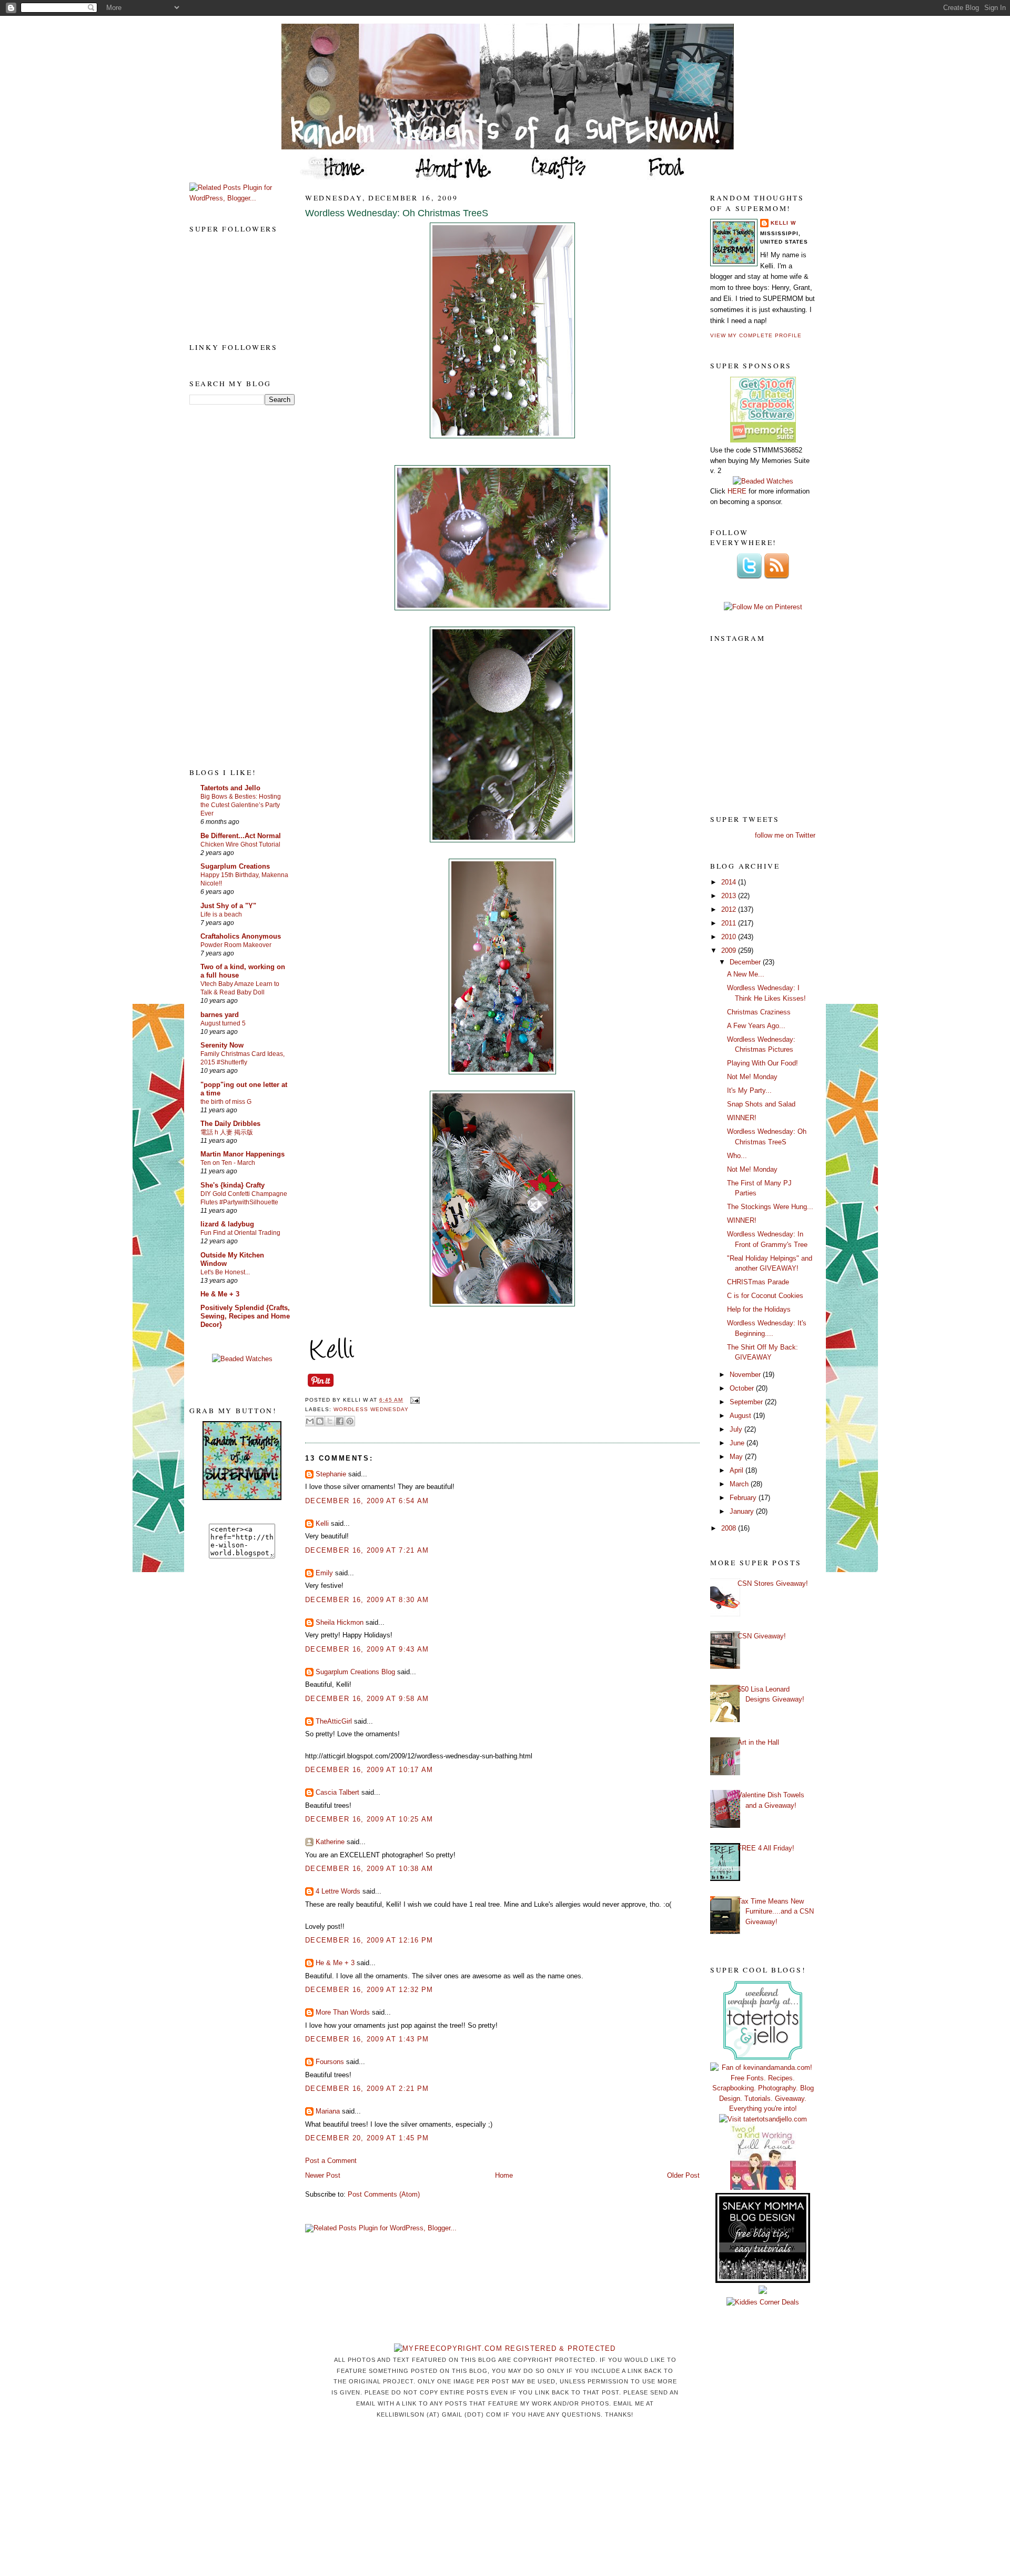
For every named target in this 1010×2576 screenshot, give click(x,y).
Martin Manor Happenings (243, 1154)
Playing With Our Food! (762, 1063)
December (746, 962)
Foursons (330, 2062)
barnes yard (220, 1015)
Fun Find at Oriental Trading (240, 1233)
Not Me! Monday (752, 1077)
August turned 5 (223, 1023)
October (743, 1388)
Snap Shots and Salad (761, 1104)
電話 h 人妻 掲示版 (227, 1132)
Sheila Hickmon (340, 1622)
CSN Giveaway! (762, 1636)
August (741, 1416)
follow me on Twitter (785, 835)
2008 (730, 1528)
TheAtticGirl (334, 1721)
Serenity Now (222, 1045)
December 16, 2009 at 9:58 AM (367, 1699)
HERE (737, 491)
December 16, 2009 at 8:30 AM (367, 1600)
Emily (324, 1573)
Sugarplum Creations (235, 866)
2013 (730, 896)
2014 (730, 882)
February (744, 1498)
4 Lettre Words (338, 1891)
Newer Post (323, 2175)
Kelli (322, 1523)
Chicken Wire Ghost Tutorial (240, 844)
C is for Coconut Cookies (765, 1296)
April (738, 1470)
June (738, 1443)
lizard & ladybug (227, 1224)
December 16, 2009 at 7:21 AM (367, 1550)
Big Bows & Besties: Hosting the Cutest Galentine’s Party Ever (241, 805)
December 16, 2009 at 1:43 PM (367, 2039)
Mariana (328, 2111)
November (746, 1375)
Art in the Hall (758, 1742)
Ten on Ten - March (228, 1163)
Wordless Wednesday (371, 1409)
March (740, 1484)
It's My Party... (749, 1090)
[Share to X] (330, 1421)
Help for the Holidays (759, 1309)
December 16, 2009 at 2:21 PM (367, 2089)
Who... (737, 1156)
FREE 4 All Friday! (766, 1848)
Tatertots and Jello (230, 788)
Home (504, 2175)
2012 (730, 909)
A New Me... (746, 974)
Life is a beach (221, 914)
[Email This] (310, 1421)
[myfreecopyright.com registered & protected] (505, 2348)
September (747, 1402)
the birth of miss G (226, 1102)
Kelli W (783, 223)
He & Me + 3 (220, 1294)
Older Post (683, 2175)
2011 (730, 923)
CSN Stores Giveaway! (773, 1583)
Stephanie (331, 1474)
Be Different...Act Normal (241, 836)
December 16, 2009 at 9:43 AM (367, 1649)
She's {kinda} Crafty (233, 1185)
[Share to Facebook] (340, 1421)
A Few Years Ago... (756, 1026)
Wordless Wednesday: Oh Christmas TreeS (397, 213)
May (737, 1457)
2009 (730, 950)
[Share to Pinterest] (350, 1421)
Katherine (330, 1842)
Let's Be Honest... (225, 1272)
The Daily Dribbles (230, 1124)
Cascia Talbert (337, 1792)
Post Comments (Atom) (384, 2194)
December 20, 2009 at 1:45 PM (367, 2138)
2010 (730, 937)
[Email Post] (413, 1400)
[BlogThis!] (320, 1421)
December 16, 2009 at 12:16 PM (369, 1940)
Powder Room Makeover (236, 945)
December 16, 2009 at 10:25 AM (369, 1819)
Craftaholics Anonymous (241, 936)
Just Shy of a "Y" (228, 906)
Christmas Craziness (759, 1012)
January (743, 1511)
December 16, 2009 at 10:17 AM (369, 1770)
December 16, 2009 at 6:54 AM (367, 1501)
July (737, 1429)
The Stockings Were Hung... (770, 1207)
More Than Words (343, 2012)
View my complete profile (756, 335)
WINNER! (742, 1118)
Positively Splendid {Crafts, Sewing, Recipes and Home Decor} (245, 1316)
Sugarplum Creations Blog (355, 1672)
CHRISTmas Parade (758, 1282)
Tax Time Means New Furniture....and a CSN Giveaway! (776, 1911)
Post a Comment (331, 2161)
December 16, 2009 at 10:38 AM (369, 1869)
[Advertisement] (231, 586)
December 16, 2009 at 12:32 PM (369, 1990)
